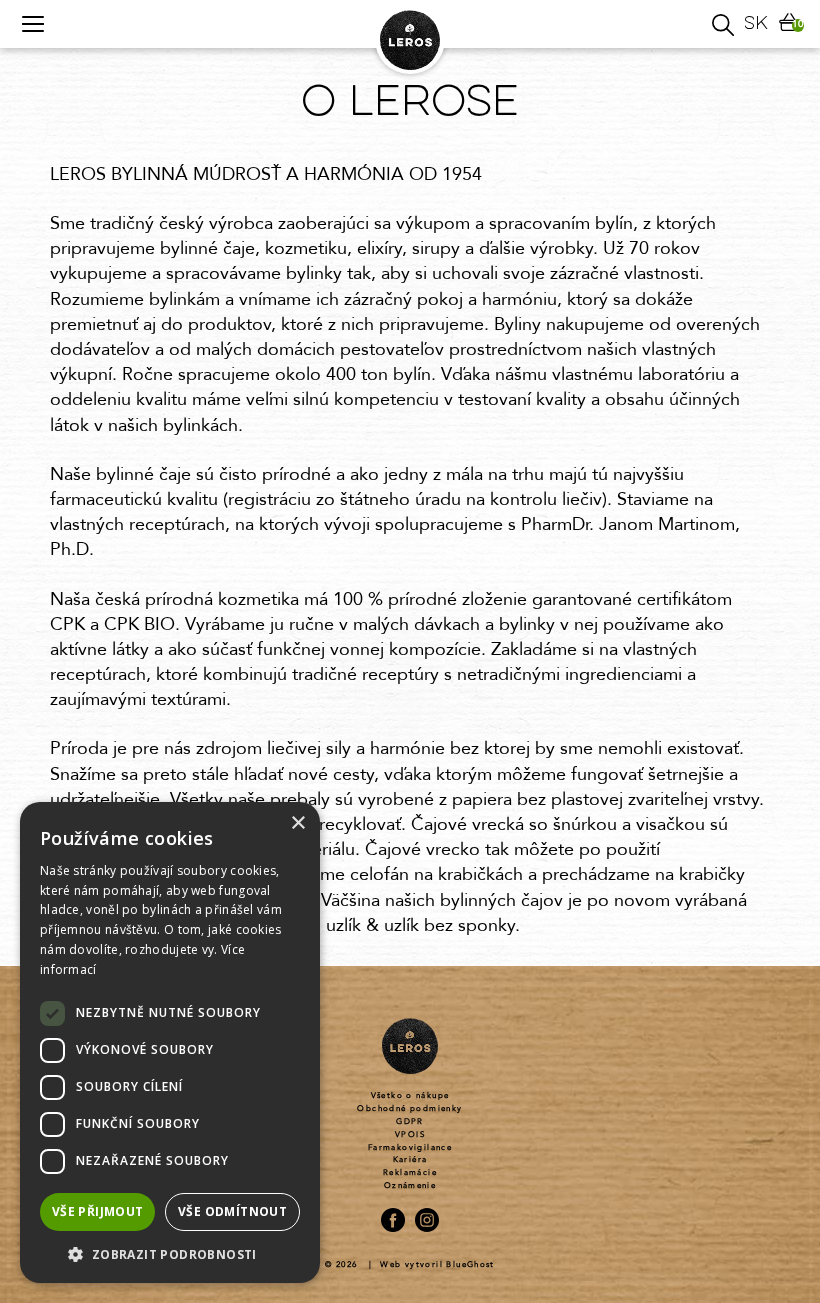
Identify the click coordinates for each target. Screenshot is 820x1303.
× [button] (297, 823)
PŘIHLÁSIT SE (543, 890)
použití (585, 980)
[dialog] (170, 1042)
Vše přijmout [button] (98, 1211)
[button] (170, 1253)
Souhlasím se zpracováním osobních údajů (543, 952)
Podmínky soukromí (491, 980)
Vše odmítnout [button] (232, 1211)
